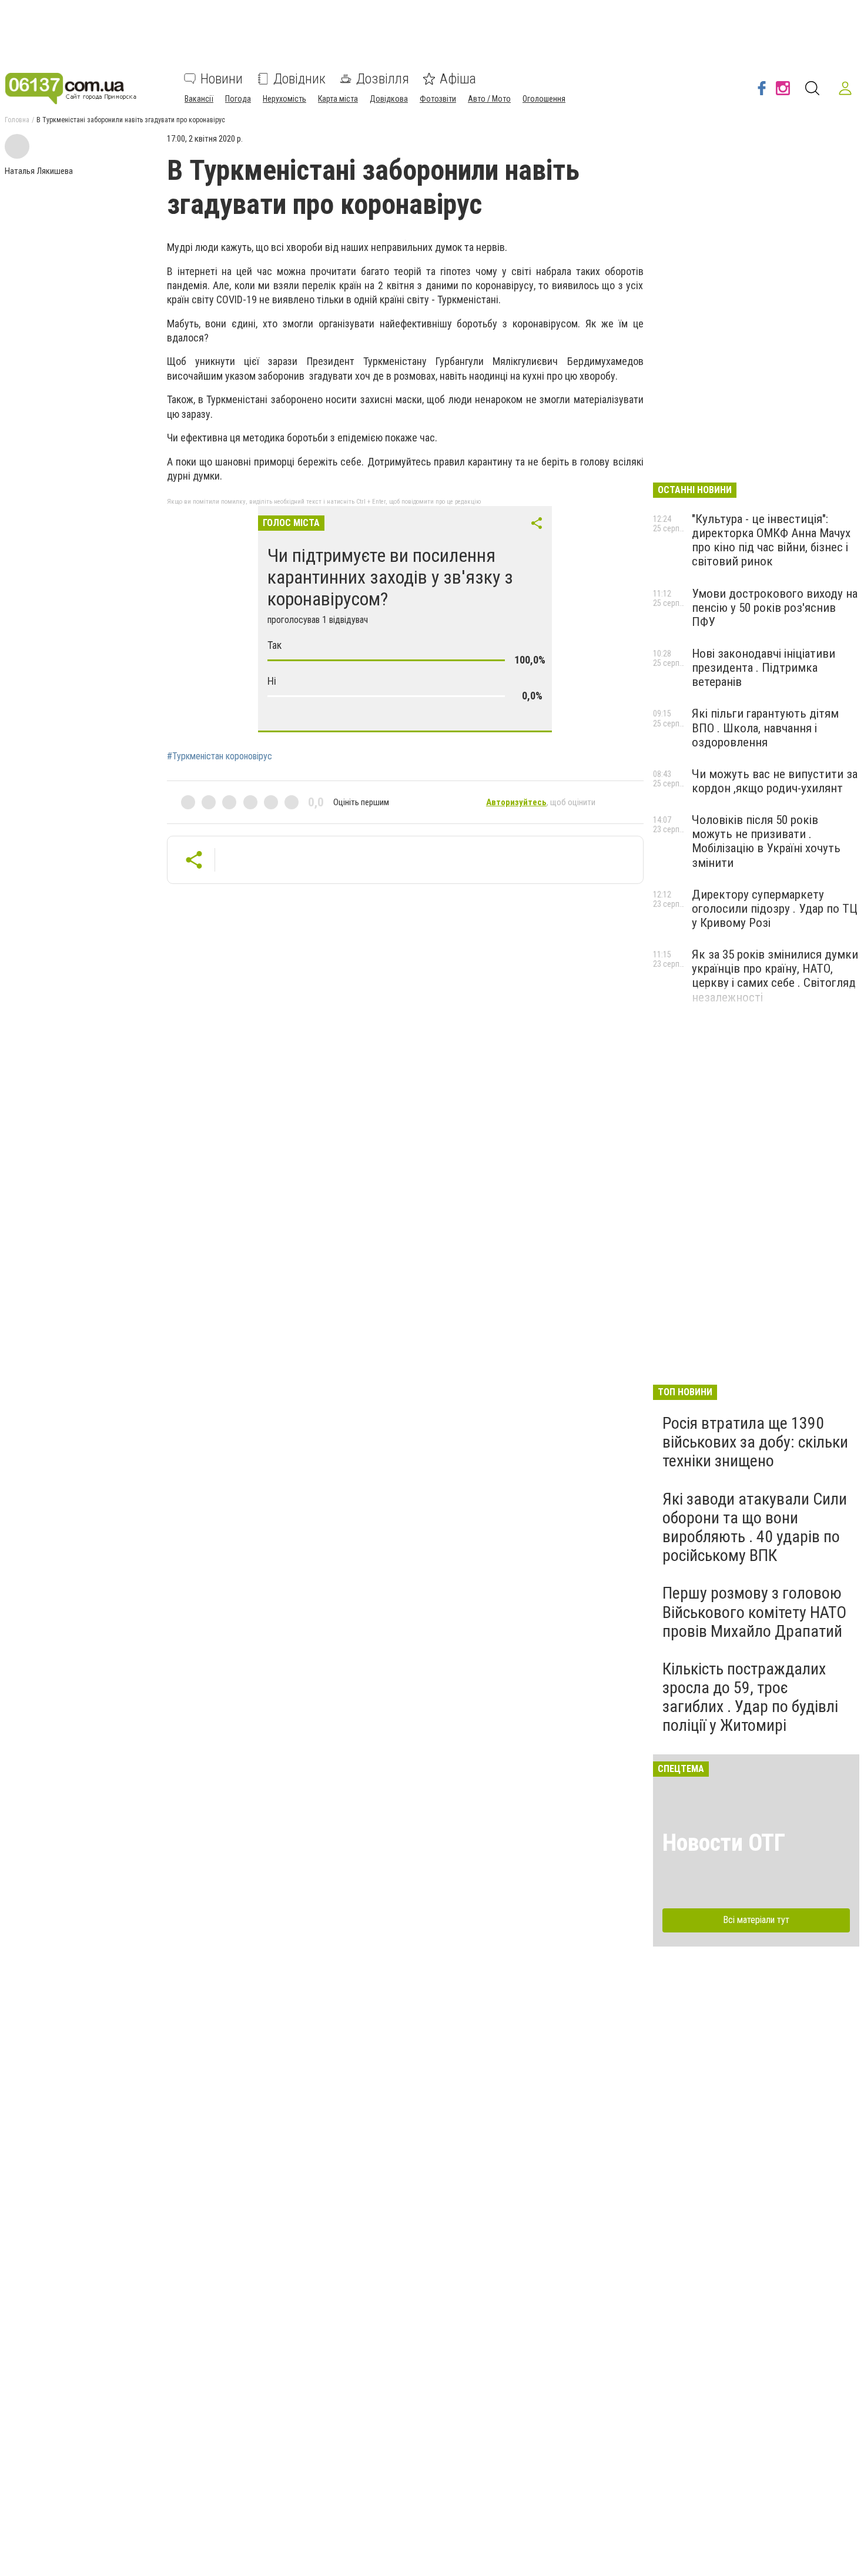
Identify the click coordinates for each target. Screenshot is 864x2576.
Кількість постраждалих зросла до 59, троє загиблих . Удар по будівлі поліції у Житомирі (750, 1697)
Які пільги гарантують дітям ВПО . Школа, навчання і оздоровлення (765, 728)
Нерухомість (284, 99)
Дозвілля (383, 79)
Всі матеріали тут (756, 1920)
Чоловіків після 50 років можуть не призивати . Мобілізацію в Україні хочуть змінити (766, 841)
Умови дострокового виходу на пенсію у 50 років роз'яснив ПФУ (775, 608)
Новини (222, 79)
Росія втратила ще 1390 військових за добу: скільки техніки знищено (755, 1442)
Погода (238, 99)
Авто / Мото (489, 99)
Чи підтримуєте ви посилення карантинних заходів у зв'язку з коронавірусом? (390, 577)
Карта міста (338, 99)
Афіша (458, 79)
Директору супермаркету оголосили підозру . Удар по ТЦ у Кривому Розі (775, 909)
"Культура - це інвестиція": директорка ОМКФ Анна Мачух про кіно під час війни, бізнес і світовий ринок (771, 540)
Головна (17, 120)
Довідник (299, 79)
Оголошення (544, 99)
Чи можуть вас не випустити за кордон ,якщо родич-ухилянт (775, 781)
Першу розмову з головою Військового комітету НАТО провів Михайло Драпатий (754, 1612)
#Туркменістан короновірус (220, 756)
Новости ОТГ (724, 1843)
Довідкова (389, 99)
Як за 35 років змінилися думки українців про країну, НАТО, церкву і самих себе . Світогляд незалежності (775, 976)
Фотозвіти (438, 99)
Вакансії (199, 99)
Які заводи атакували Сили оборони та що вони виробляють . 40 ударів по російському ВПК (755, 1527)
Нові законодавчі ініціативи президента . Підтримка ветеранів (763, 668)
